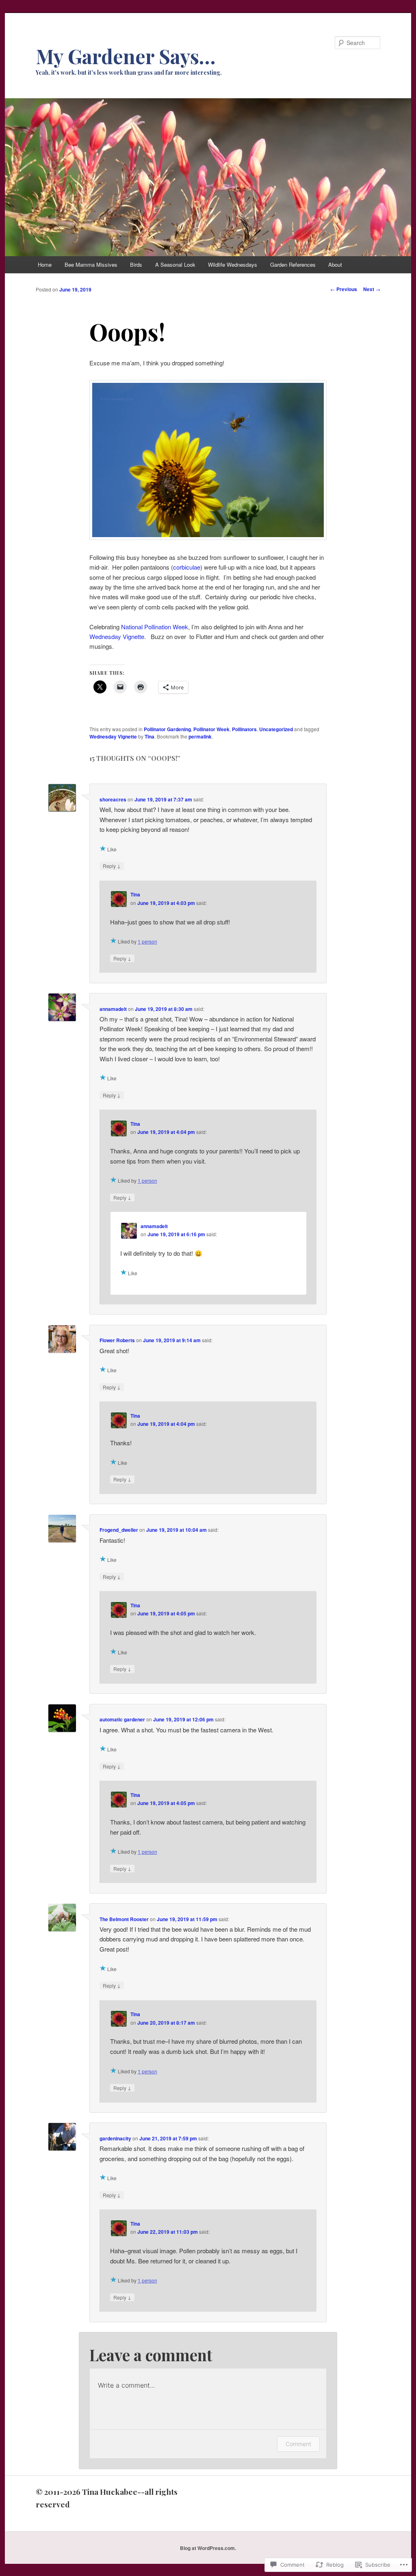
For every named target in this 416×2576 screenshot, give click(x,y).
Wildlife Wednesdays (233, 265)
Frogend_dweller (119, 1530)
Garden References (293, 265)
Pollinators (244, 729)
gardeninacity (115, 2138)
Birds (136, 265)
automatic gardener (122, 1719)
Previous (344, 289)
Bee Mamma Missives (91, 265)
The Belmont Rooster (124, 1919)
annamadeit (113, 1009)
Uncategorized (276, 729)
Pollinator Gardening (167, 729)
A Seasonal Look (175, 265)
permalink (200, 736)
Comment (298, 2444)
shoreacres (113, 799)
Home (45, 265)
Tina (149, 736)
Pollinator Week (211, 729)
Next (372, 289)
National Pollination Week (155, 627)
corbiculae (187, 567)
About (335, 265)
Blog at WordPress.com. (208, 2548)
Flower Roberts (117, 1340)
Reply (112, 866)
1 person (147, 941)
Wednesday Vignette (117, 636)
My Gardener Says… (126, 56)
